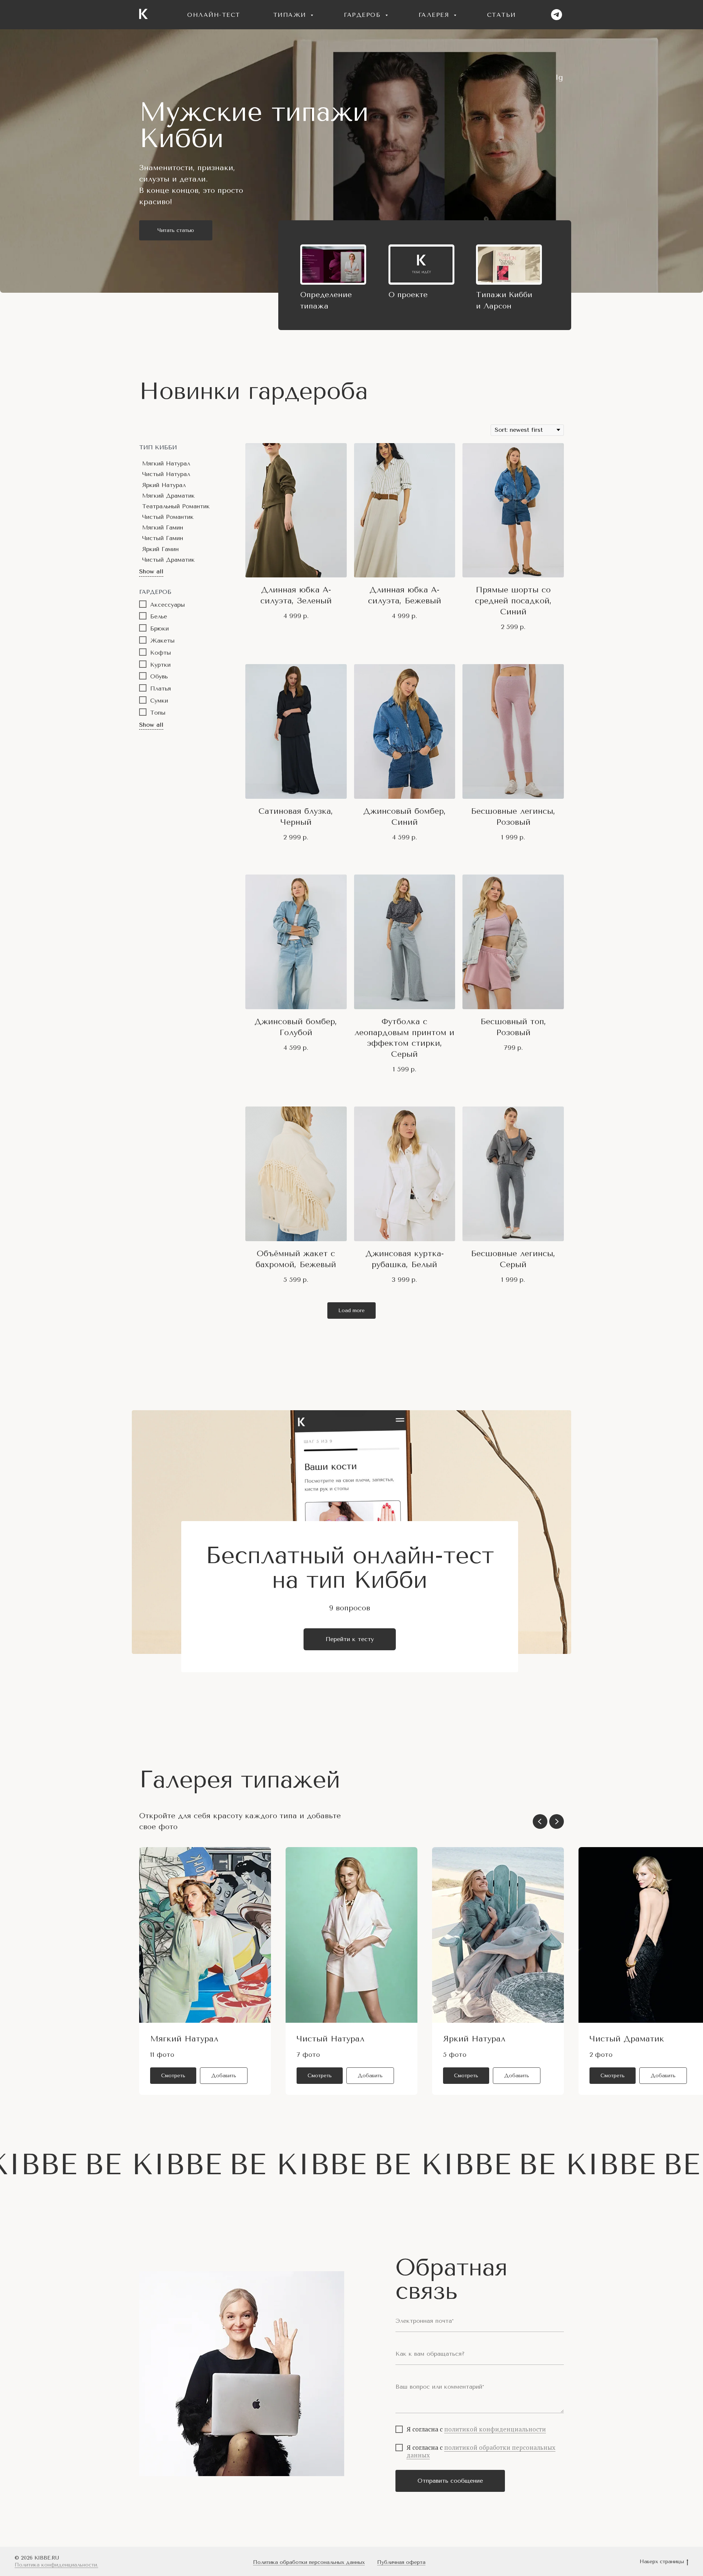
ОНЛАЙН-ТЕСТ (214, 15)
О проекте (408, 295)
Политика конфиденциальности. (56, 2565)
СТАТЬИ (501, 15)
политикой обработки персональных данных (481, 2451)
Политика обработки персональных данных (309, 2562)
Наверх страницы (662, 2562)
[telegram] (557, 15)
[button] (224, 2076)
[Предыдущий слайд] (540, 1821)
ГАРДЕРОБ (364, 15)
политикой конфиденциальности (495, 2429)
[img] (333, 265)
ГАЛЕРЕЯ (435, 15)
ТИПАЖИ (291, 15)
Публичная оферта (401, 2562)
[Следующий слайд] (557, 1821)
